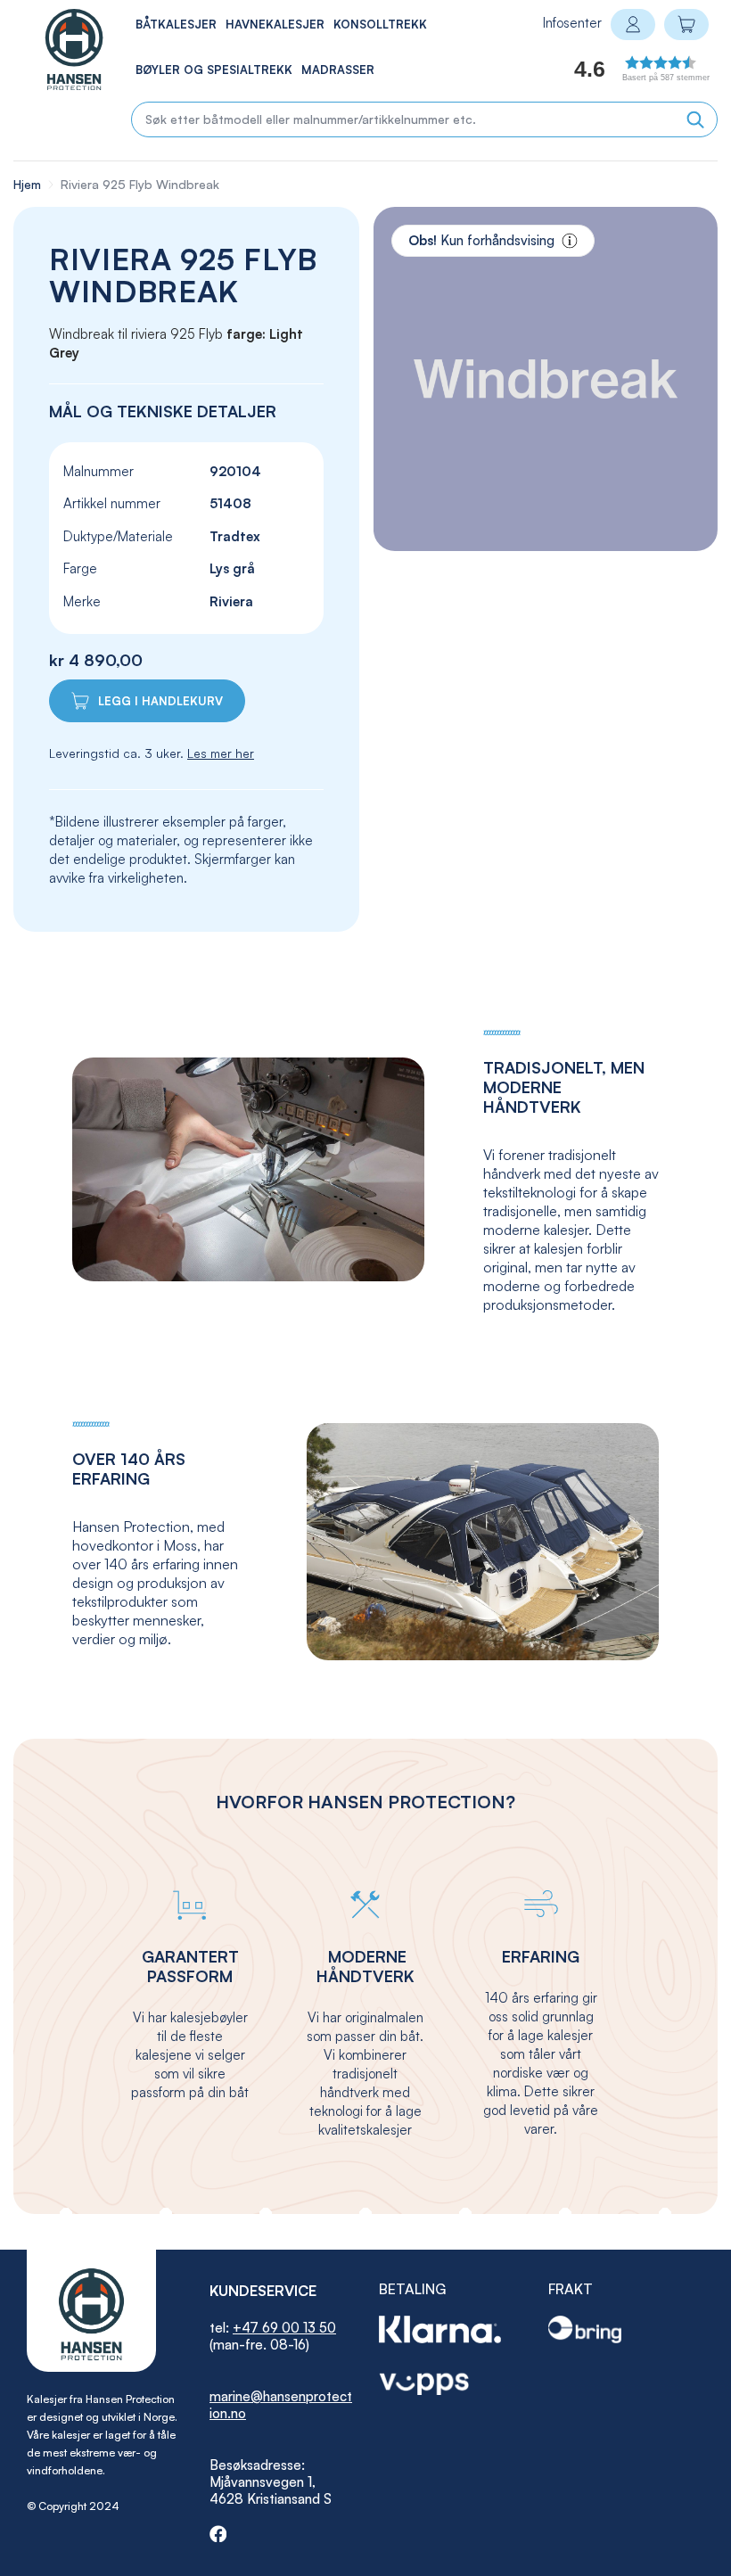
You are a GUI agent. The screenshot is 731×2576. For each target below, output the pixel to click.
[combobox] (424, 119)
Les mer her (221, 753)
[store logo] (55, 49)
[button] (621, 74)
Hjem (27, 184)
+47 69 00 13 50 (284, 2328)
